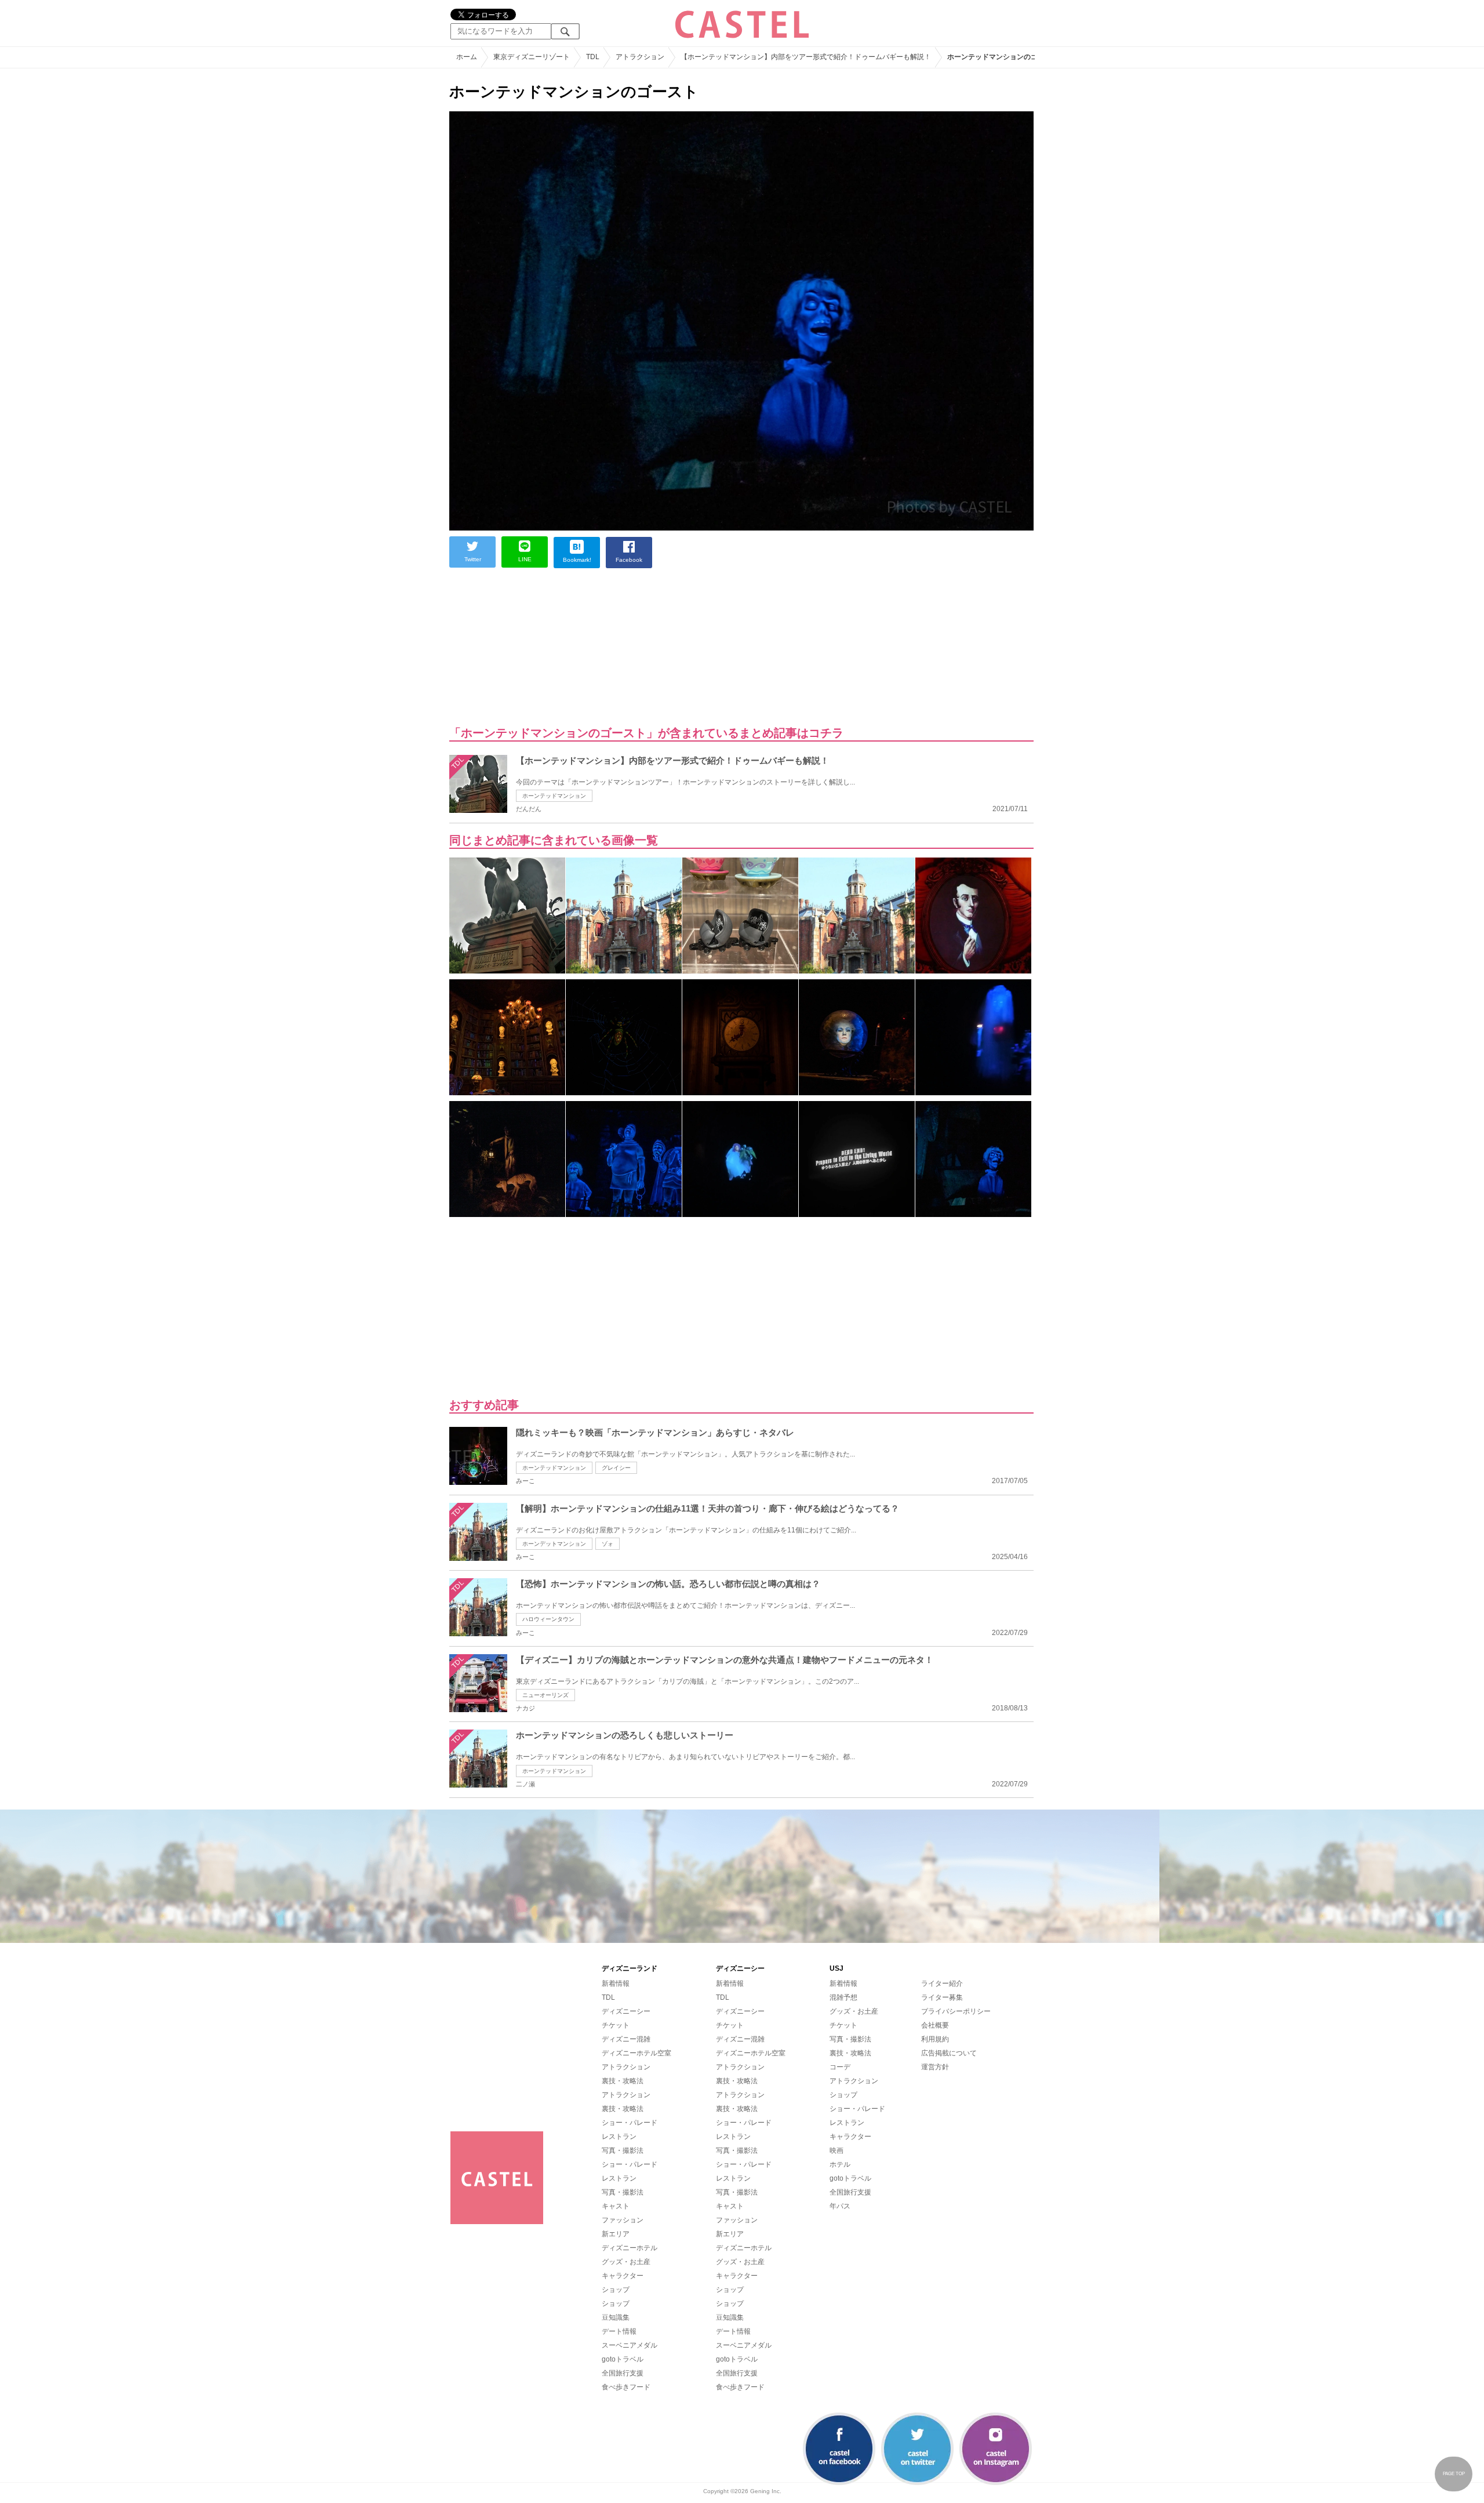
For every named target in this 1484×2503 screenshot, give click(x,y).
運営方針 (935, 2067)
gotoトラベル (623, 2359)
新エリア (616, 2234)
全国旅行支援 (623, 2373)
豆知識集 (616, 2317)
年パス (840, 2206)
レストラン (619, 2137)
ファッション (623, 2220)
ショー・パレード (630, 2123)
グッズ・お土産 (626, 2262)
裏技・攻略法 (623, 2081)
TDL (608, 1997)
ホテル (840, 2164)
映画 (836, 2150)
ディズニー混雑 (626, 2039)
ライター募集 (942, 1997)
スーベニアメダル (630, 2345)
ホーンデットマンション (554, 1544)
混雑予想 (843, 1997)
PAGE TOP (1454, 2474)
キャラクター (623, 2276)
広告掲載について (949, 2053)
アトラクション (626, 2067)
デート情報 (619, 2331)
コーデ (840, 2067)
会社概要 (935, 2025)
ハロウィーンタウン (548, 1619)
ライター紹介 (942, 1983)
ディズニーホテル (630, 2248)
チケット (616, 2025)
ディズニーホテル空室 (636, 2053)
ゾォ (608, 1544)
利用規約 (935, 2039)
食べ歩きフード (626, 2387)
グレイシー (616, 1468)
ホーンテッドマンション (554, 796)
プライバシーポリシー (956, 2011)
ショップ (616, 2290)
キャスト (616, 2206)
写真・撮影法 (623, 2150)
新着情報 (616, 1983)
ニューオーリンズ (545, 1695)
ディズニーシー (626, 2011)
